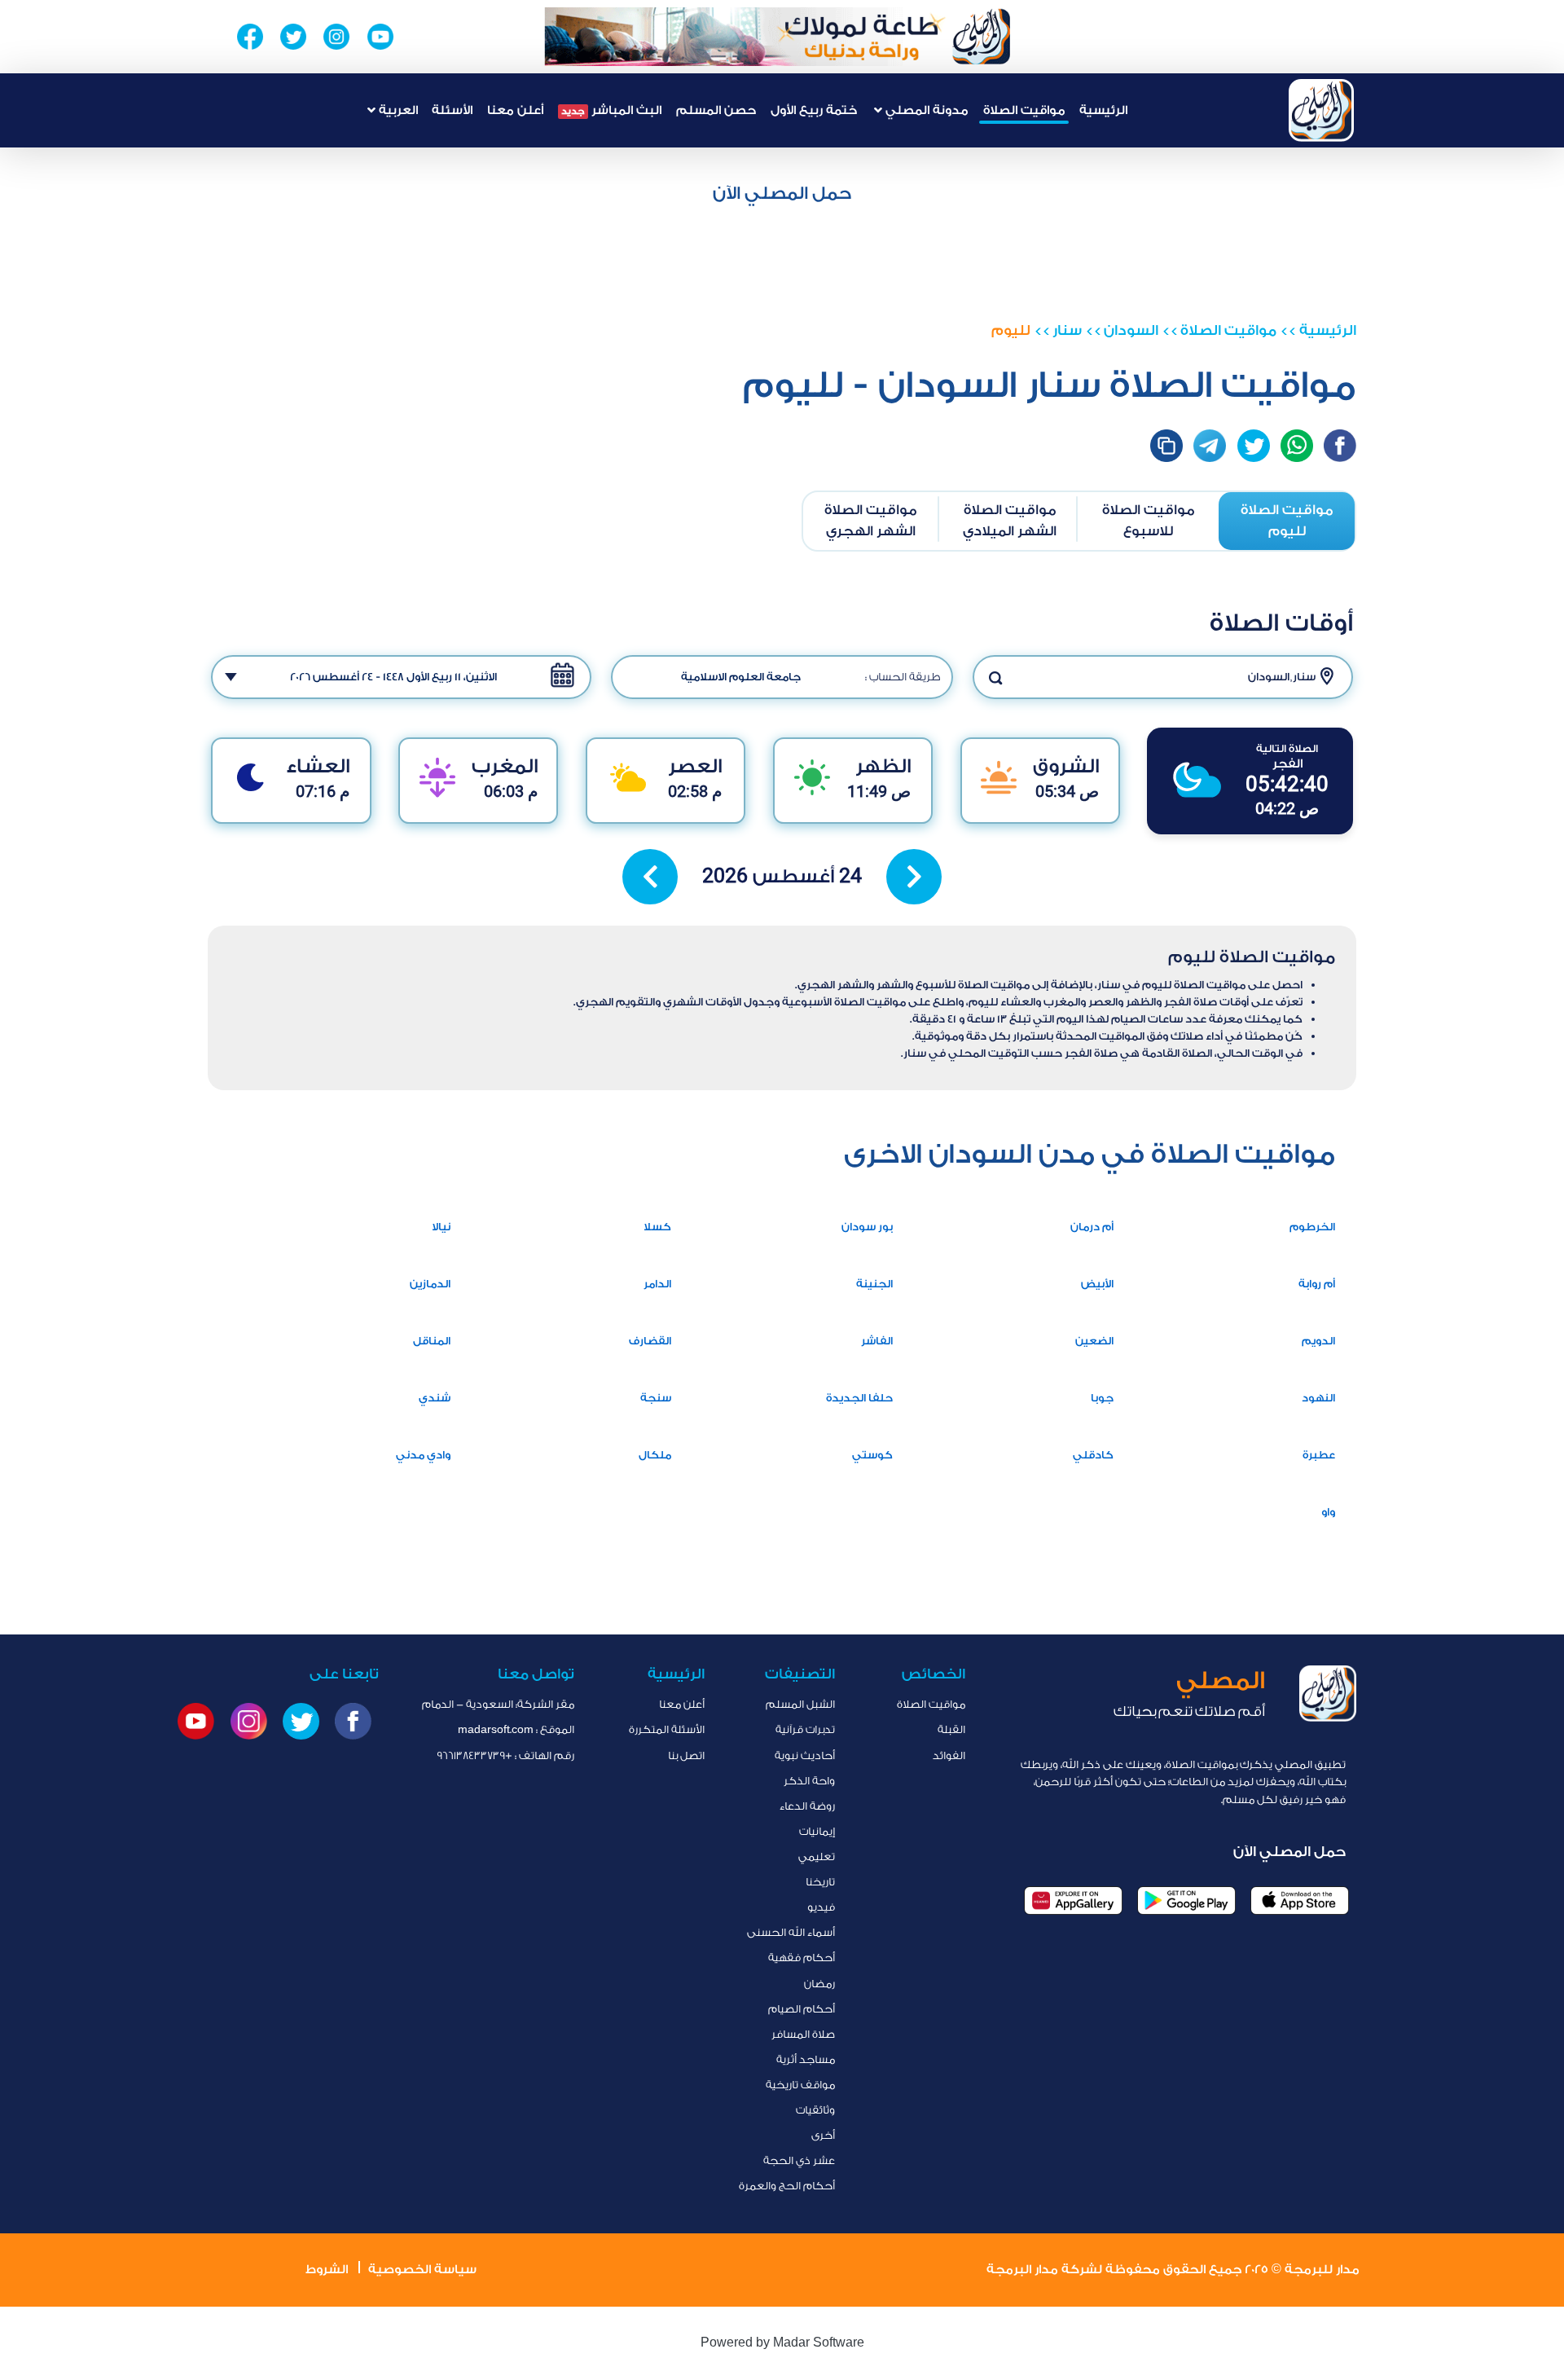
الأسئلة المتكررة (667, 1729)
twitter (1254, 446)
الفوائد (949, 1755)
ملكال (655, 1455)
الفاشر (877, 1341)
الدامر (657, 1284)
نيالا (441, 1227)
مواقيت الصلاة (1024, 110)
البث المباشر (611, 110)
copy (1166, 446)
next (914, 877)
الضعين (1094, 1341)
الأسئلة (452, 110)
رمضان (819, 1984)
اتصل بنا (686, 1755)
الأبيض (1097, 1284)
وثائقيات (815, 2110)
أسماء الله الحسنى (791, 1932)
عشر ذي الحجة (799, 2160)
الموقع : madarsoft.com (516, 1729)
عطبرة (1319, 1455)
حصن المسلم (716, 110)
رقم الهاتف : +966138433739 (505, 1755)
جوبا (1102, 1398)
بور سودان (867, 1227)
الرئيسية (1103, 110)
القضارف (650, 1341)
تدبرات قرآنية (805, 1729)
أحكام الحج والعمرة (787, 2186)
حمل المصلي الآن (782, 193)
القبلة (951, 1729)
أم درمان (1092, 1227)
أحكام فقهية (802, 1958)
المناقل (432, 1341)
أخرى (823, 2135)
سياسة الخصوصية (422, 2270)
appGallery (1073, 1900)
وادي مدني (423, 1455)
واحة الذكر (809, 1781)
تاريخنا (820, 1882)
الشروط (327, 2270)
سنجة (656, 1398)
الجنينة (874, 1284)
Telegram (1210, 446)
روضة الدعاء (807, 1806)
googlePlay (1186, 1900)
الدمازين (430, 1284)
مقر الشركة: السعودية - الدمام (498, 1704)
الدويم (1318, 1341)
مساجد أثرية (806, 2059)
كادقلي (1093, 1455)
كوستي (872, 1455)
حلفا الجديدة (859, 1398)
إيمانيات (817, 1831)
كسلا (657, 1227)
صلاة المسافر (803, 2034)
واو (1328, 1512)
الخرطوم (1312, 1227)
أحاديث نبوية (805, 1755)
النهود (1318, 1398)
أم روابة (1317, 1284)
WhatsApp (1297, 446)
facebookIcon (1340, 446)
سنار (1067, 330)
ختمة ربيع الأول (814, 110)
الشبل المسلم (800, 1704)
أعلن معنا (515, 110)
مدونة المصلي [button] (925, 110)
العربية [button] (397, 110)
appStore (1300, 1900)
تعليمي (817, 1856)
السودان (1131, 330)
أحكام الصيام (802, 2009)
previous (650, 877)
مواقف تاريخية (800, 2085)
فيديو (821, 1907)
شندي (435, 1398)
